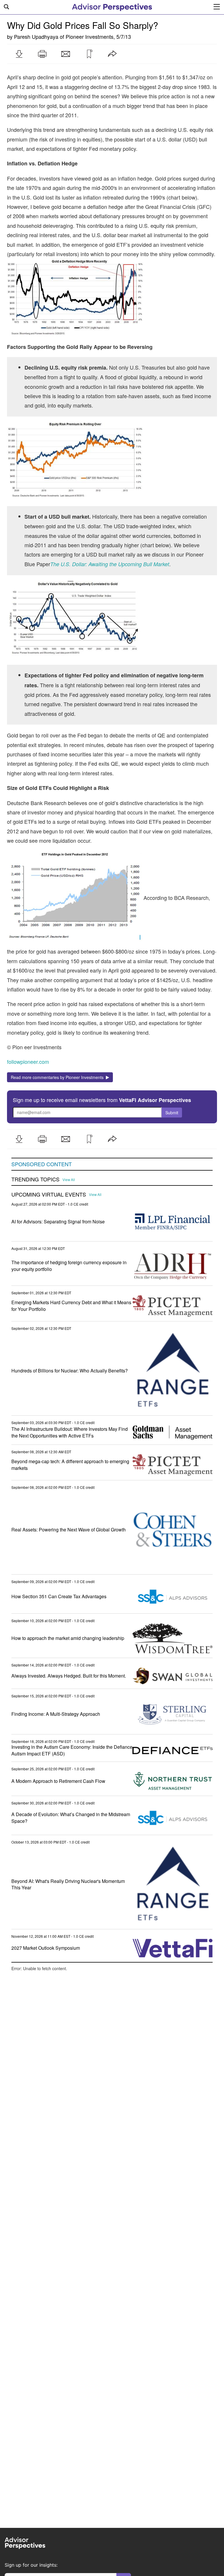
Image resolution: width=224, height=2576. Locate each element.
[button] (19, 54)
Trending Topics (35, 1179)
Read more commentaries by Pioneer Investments (58, 1077)
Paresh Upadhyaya (36, 36)
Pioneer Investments (90, 36)
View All (69, 1180)
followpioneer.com (28, 1061)
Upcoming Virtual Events (49, 1195)
